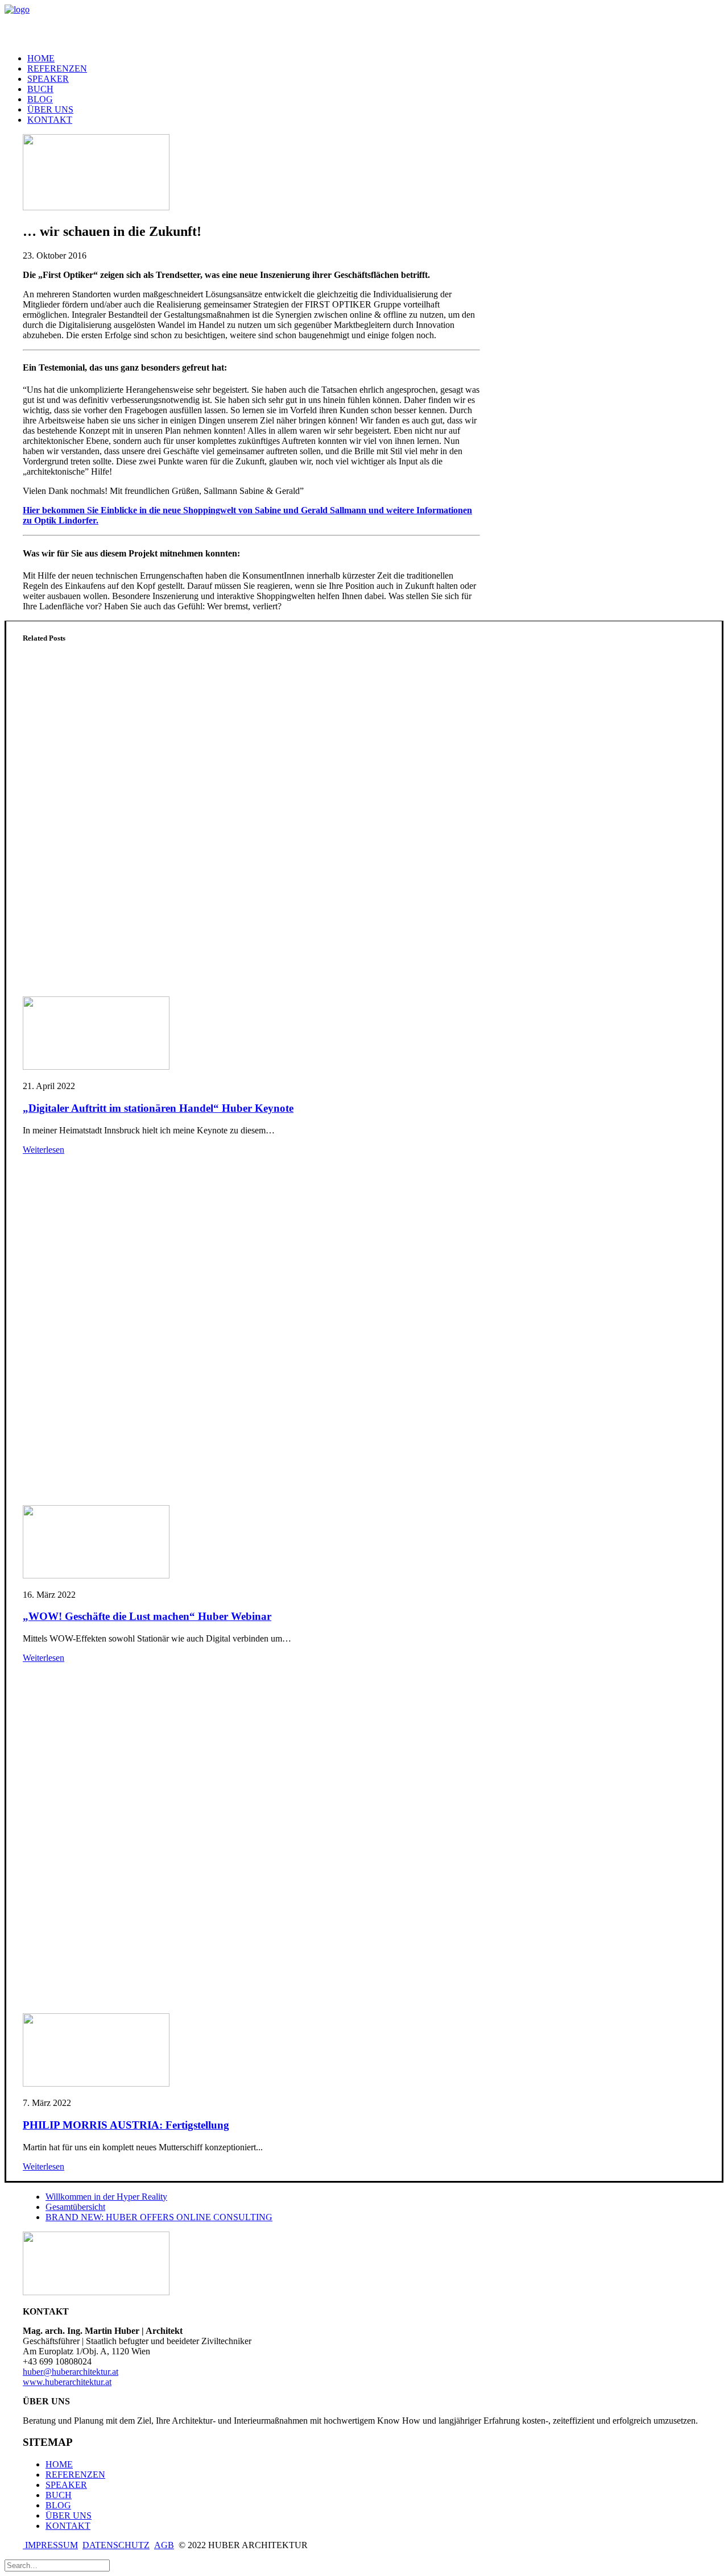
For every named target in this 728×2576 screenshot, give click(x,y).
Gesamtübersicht (75, 2207)
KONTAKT (50, 120)
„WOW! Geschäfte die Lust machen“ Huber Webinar (147, 1616)
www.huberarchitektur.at (67, 2382)
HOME (41, 58)
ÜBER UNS (50, 109)
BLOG (40, 99)
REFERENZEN (57, 68)
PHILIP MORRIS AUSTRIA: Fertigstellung (126, 2125)
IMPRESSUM (50, 2545)
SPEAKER (48, 79)
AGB (164, 2545)
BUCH (59, 2495)
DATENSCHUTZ (116, 2545)
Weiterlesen (44, 1150)
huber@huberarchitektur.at (71, 2372)
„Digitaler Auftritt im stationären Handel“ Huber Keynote (158, 1108)
